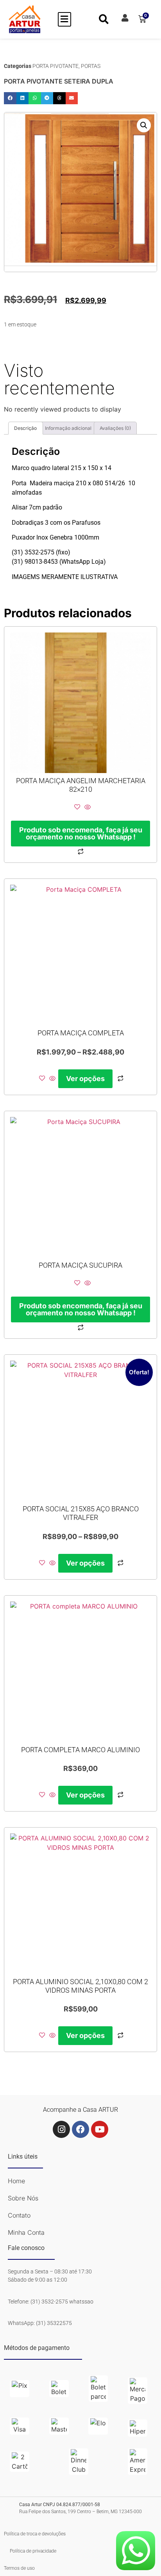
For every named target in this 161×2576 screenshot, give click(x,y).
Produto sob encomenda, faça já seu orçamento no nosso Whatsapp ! (81, 833)
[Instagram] (61, 2129)
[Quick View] (87, 807)
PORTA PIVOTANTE (55, 66)
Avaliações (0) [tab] (115, 428)
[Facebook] (80, 2129)
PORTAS (91, 66)
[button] (64, 19)
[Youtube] (100, 2129)
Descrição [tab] (25, 428)
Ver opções (85, 1079)
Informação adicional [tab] (68, 428)
